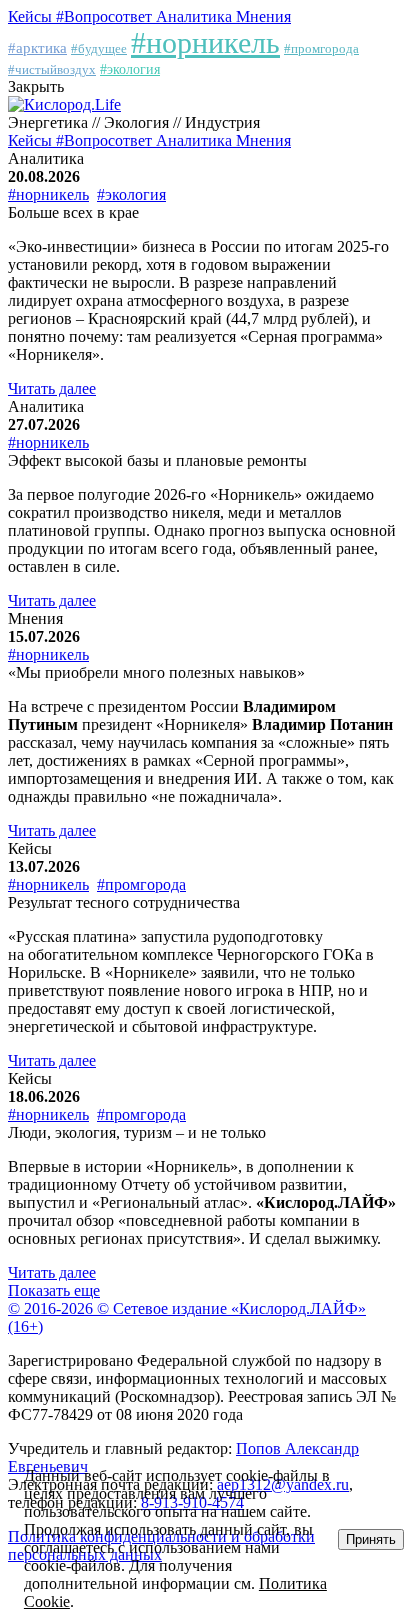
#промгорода (321, 48)
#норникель (205, 42)
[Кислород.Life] (64, 104)
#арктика (37, 48)
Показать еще (54, 1290)
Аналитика (196, 16)
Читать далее (52, 388)
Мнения (263, 16)
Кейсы (32, 16)
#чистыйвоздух (52, 69)
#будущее (99, 48)
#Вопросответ (106, 16)
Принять (371, 1539)
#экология (130, 69)
